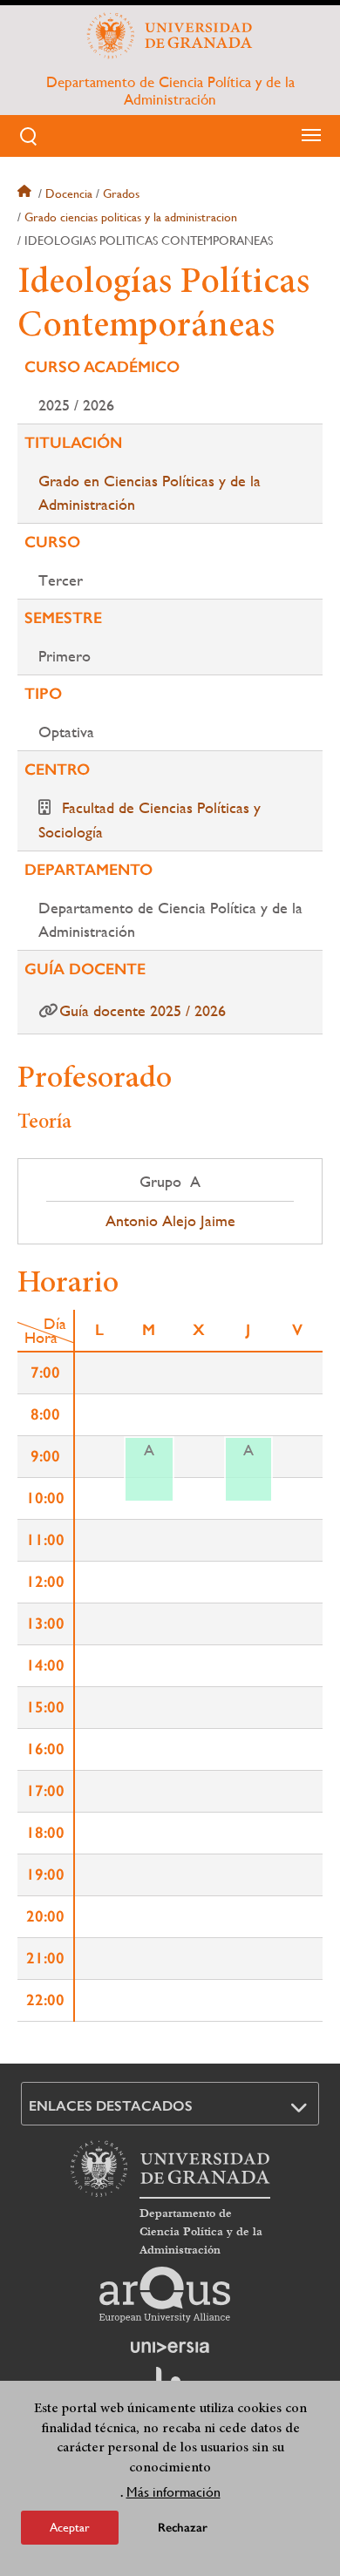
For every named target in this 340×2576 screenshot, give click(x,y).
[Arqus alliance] (165, 2295)
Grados (121, 193)
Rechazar (183, 2528)
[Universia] (170, 2347)
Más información (173, 2492)
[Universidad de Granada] (170, 36)
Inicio (26, 193)
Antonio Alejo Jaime (170, 1221)
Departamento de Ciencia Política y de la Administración (170, 91)
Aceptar (70, 2527)
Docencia (69, 193)
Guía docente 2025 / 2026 (143, 1010)
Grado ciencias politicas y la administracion (131, 217)
